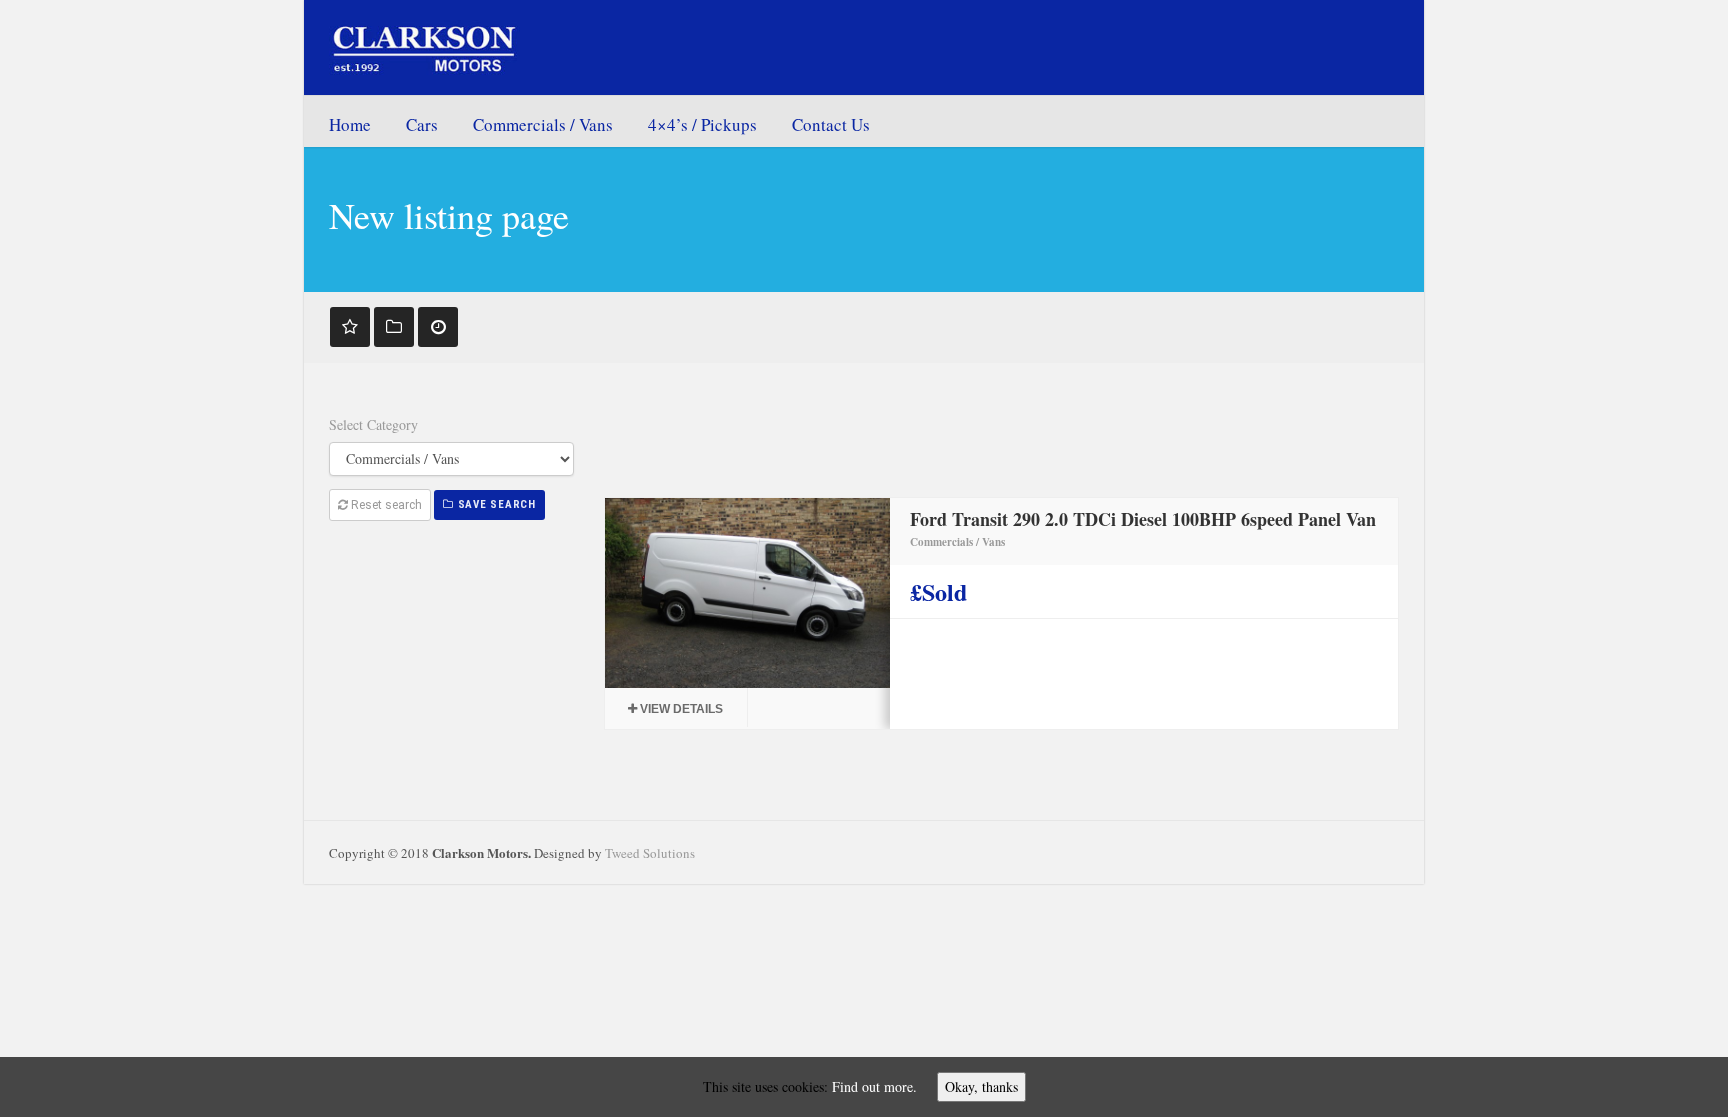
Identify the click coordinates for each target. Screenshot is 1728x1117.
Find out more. (874, 1086)
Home (350, 124)
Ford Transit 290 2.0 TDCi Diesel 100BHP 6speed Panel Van (1143, 519)
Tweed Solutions (650, 853)
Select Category (373, 424)
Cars (422, 124)
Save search (495, 504)
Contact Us (831, 124)
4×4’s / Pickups (702, 124)
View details (680, 709)
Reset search (385, 505)
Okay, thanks (981, 1086)
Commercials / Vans (543, 124)
